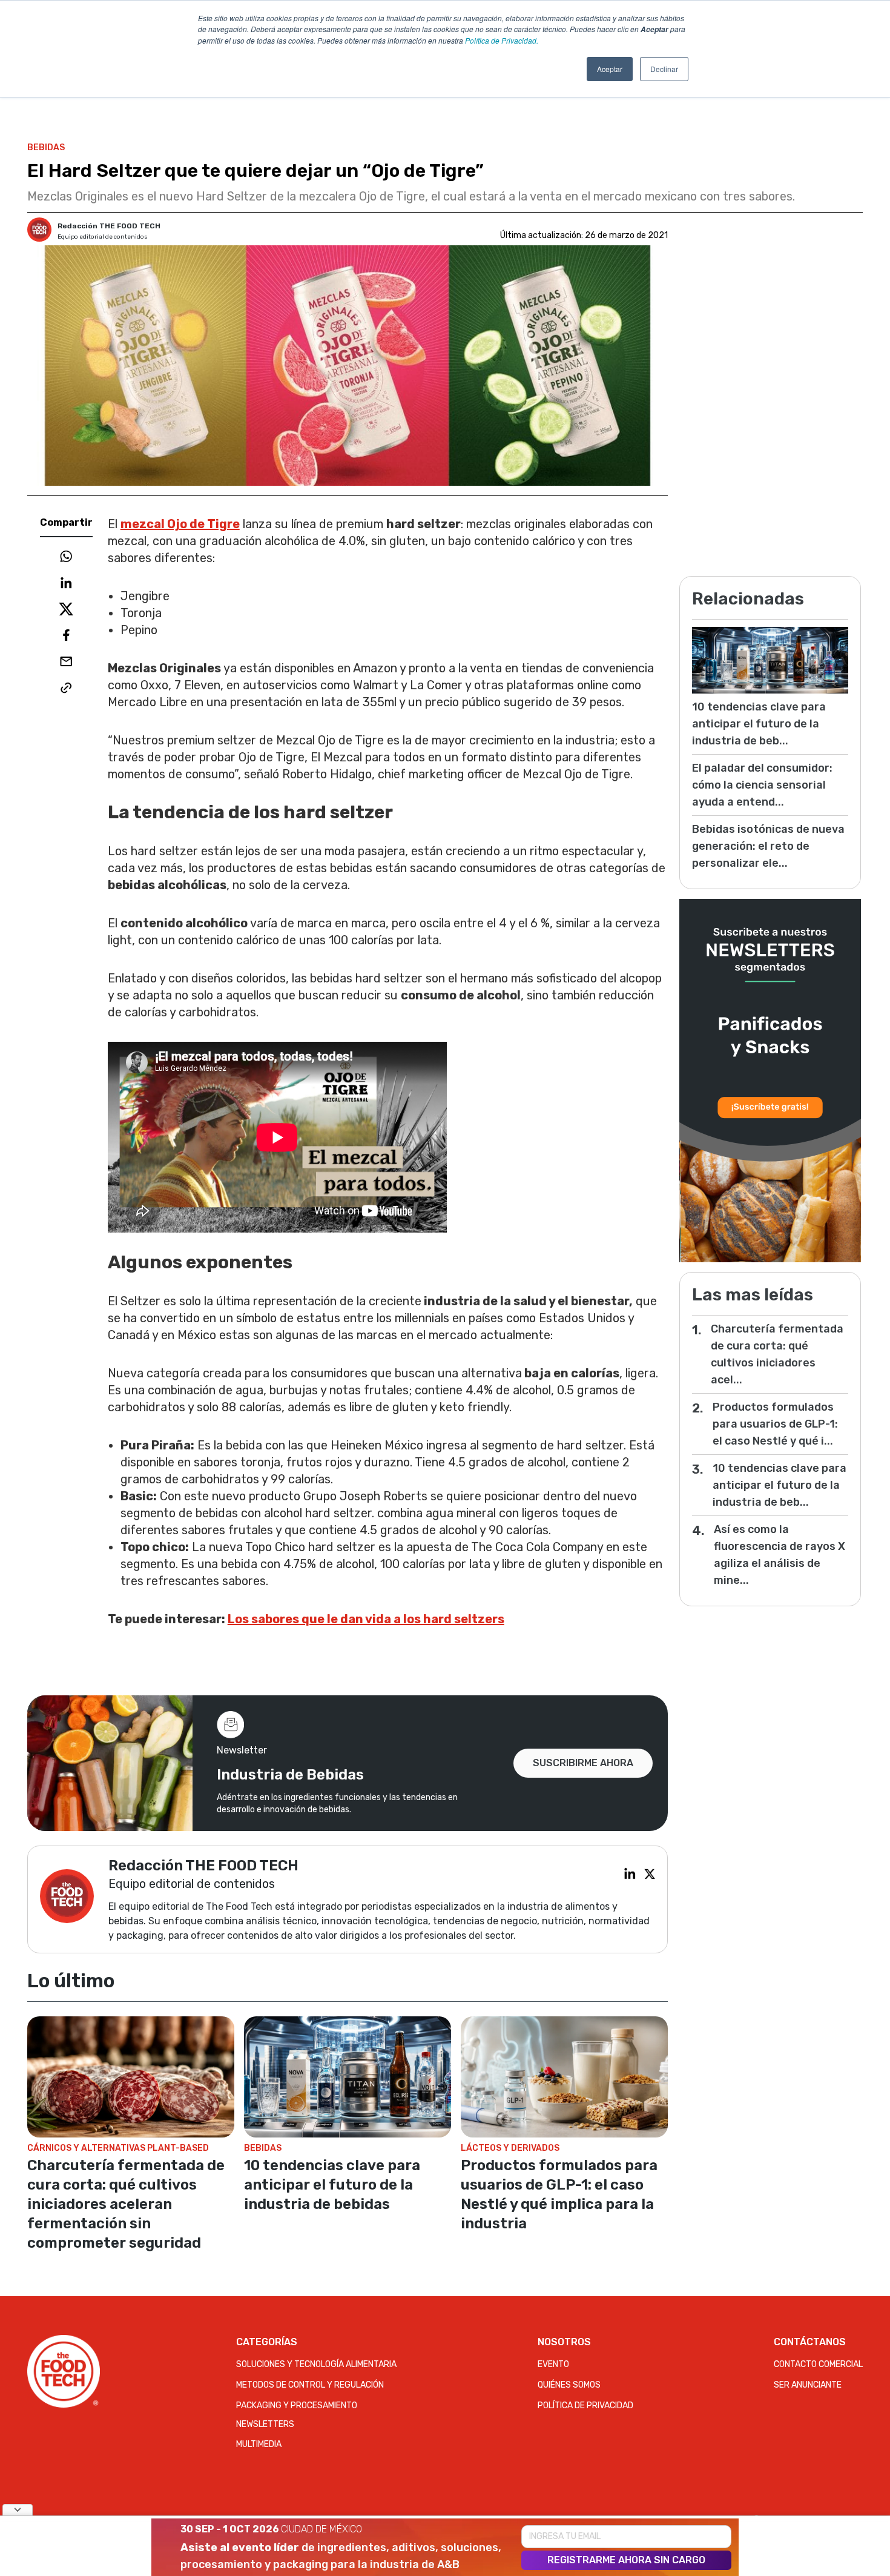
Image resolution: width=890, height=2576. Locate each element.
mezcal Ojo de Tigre (180, 524)
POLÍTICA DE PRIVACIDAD (585, 2405)
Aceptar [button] (610, 69)
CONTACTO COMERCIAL (818, 2364)
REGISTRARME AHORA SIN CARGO (626, 2560)
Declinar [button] (664, 69)
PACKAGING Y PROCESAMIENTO (297, 2405)
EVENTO (553, 2364)
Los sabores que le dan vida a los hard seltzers (366, 1619)
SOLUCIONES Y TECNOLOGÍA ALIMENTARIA (316, 2364)
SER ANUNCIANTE (808, 2385)
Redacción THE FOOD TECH (109, 226)
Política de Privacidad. (502, 40)
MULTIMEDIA (259, 2444)
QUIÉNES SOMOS (569, 2385)
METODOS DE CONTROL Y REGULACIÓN (310, 2385)
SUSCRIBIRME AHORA (583, 1763)
